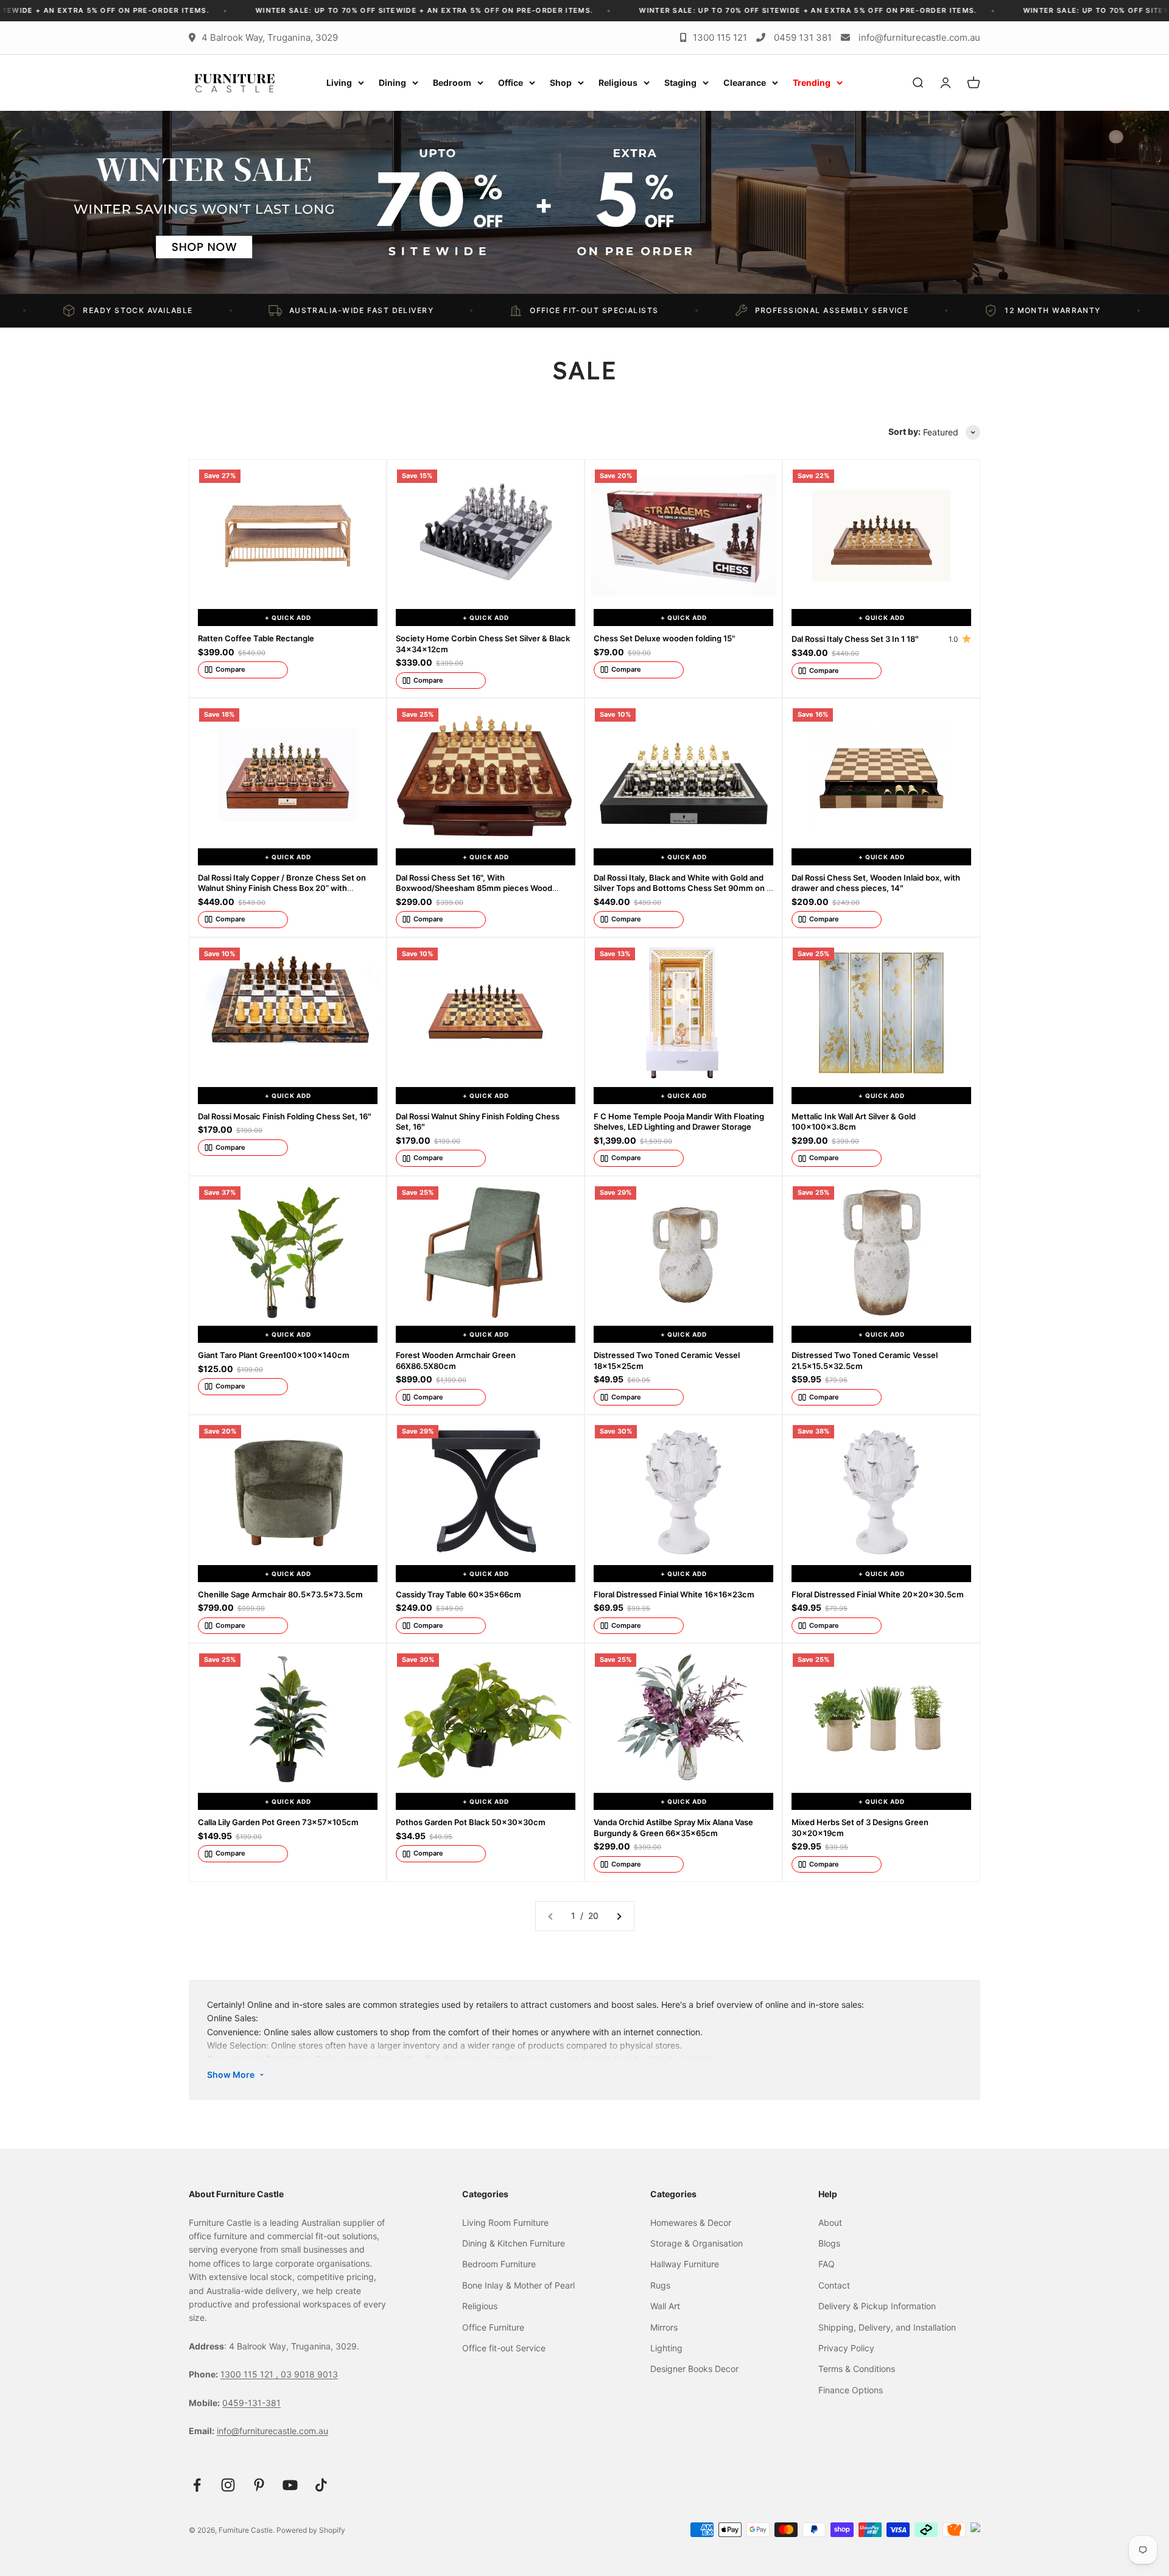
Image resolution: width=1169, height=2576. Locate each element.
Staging (680, 83)
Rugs (660, 2285)
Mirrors (664, 2327)
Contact (834, 2285)
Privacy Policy (846, 2348)
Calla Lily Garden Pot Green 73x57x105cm (278, 1822)
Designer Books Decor (694, 2369)
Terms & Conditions (857, 2369)
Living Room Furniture (505, 2222)
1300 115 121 (720, 37)
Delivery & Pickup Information (877, 2306)
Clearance (745, 83)
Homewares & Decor (691, 2222)
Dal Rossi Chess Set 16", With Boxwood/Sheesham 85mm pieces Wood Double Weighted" (474, 888)
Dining (392, 83)
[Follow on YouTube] (290, 2485)
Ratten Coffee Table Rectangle (256, 638)
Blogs (829, 2243)
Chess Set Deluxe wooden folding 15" (664, 638)
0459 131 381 (803, 37)
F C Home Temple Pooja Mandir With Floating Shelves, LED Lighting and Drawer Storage (679, 1122)
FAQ (827, 2264)
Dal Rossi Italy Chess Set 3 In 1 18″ (855, 639)
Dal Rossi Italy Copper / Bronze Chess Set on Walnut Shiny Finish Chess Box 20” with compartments (282, 888)
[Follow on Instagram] (228, 2485)
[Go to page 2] (619, 1916)
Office (511, 83)
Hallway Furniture (685, 2264)
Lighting (666, 2348)
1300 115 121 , (251, 2374)
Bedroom (452, 83)
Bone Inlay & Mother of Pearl (518, 2285)
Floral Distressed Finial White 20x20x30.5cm (878, 1594)
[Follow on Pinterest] (259, 2485)
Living (339, 83)
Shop (561, 83)
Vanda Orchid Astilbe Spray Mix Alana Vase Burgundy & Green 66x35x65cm (673, 1828)
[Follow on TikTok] (321, 2485)
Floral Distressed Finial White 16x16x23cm (674, 1594)
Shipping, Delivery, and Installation (887, 2327)
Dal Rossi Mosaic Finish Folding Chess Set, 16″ (285, 1116)
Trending (812, 83)
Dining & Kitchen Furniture (514, 2243)
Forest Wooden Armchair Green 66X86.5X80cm (456, 1360)
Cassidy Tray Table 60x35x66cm (458, 1594)
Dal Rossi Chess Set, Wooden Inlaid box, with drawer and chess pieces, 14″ (876, 883)
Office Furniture (493, 2327)
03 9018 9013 (309, 2374)
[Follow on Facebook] (197, 2485)
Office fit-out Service (504, 2348)
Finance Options (851, 2390)
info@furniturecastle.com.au (919, 37)
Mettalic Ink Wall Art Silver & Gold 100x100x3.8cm (854, 1122)
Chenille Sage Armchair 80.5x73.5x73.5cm (280, 1594)
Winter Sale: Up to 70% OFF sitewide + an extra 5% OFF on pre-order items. (300, 10)
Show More (231, 2075)
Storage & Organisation (697, 2243)
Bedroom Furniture (499, 2264)
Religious (618, 83)
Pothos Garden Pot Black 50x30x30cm (471, 1822)
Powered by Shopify (311, 2530)
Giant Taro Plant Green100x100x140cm (274, 1355)
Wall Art (665, 2306)
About (830, 2222)
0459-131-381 (251, 2403)
